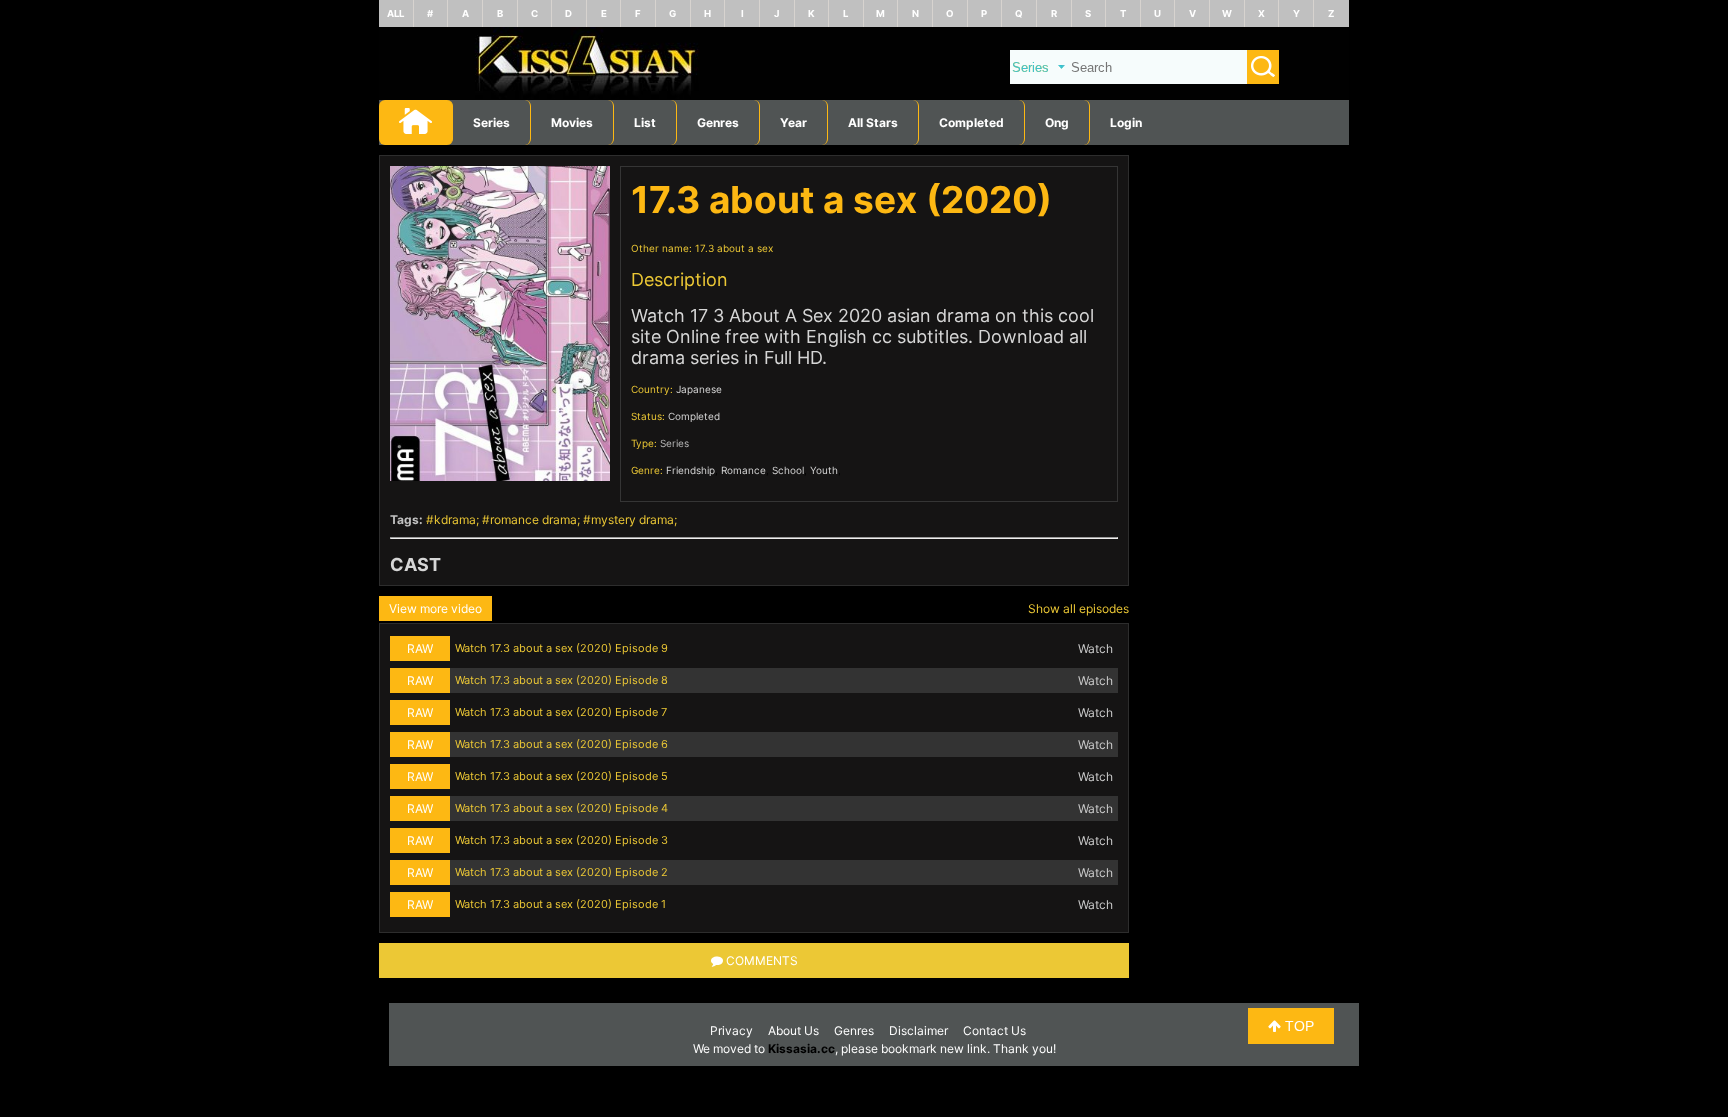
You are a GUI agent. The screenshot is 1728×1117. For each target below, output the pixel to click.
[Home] (864, 95)
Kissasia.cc (801, 1048)
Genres (854, 1030)
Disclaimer (918, 1030)
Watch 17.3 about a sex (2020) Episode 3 (561, 840)
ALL (395, 13)
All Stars (873, 122)
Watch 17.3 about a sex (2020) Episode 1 (560, 904)
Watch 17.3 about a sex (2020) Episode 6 (561, 744)
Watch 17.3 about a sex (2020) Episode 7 (561, 712)
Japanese (699, 389)
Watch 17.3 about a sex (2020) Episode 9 (561, 648)
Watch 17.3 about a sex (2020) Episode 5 (561, 776)
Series (491, 122)
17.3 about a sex (734, 248)
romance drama (533, 519)
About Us (793, 1030)
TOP (1297, 1026)
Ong (1057, 122)
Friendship (690, 470)
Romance (743, 470)
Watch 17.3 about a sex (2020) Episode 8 (561, 680)
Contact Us (994, 1030)
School (788, 470)
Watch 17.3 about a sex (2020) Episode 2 (561, 872)
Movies (572, 122)
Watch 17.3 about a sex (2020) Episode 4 (561, 808)
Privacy (731, 1030)
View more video (435, 608)
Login (1126, 122)
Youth (824, 470)
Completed (971, 122)
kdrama (455, 519)
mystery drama (632, 519)
